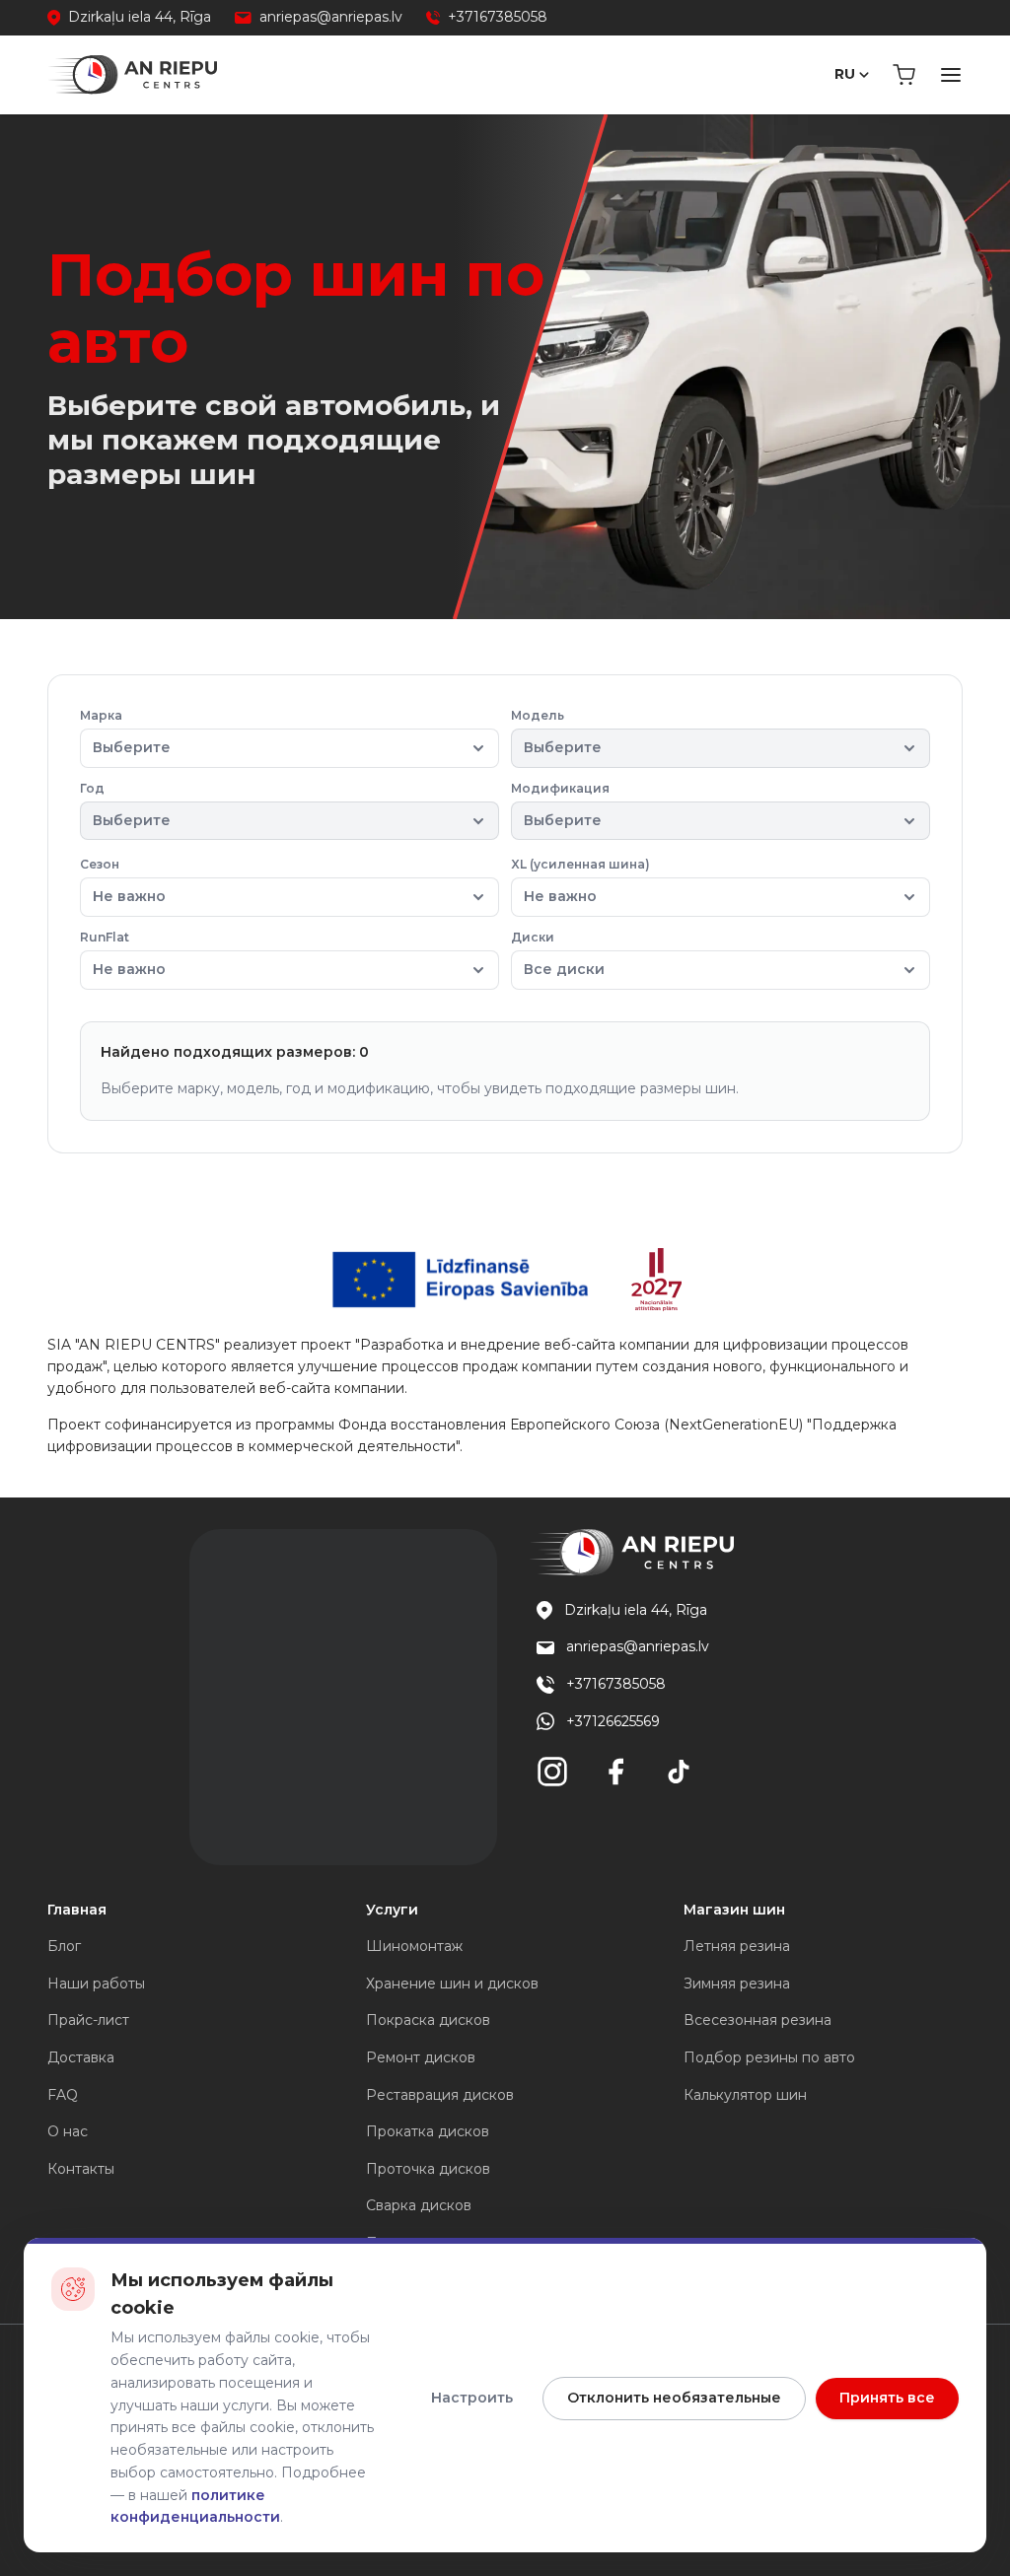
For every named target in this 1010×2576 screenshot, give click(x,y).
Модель (556, 732)
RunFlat (123, 954)
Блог (64, 1946)
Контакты (81, 2169)
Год (125, 805)
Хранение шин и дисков (452, 1984)
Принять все (887, 2398)
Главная (77, 1910)
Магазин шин (734, 1910)
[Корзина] (904, 75)
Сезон (123, 881)
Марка (125, 732)
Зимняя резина (737, 1984)
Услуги (392, 1910)
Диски (558, 954)
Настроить (472, 2398)
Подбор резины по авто (769, 2057)
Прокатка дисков (428, 2131)
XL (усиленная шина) (580, 881)
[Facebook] (615, 1772)
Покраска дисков (428, 2020)
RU (845, 74)
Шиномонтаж (414, 1946)
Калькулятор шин (745, 2095)
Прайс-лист (88, 2020)
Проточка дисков (428, 2169)
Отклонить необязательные (674, 2398)
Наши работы (96, 1984)
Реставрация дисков (440, 2095)
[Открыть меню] (951, 75)
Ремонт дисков (421, 2057)
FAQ (63, 2095)
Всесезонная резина (757, 2020)
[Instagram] (552, 1772)
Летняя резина (737, 1946)
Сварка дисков (419, 2205)
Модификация (560, 805)
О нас (68, 2131)
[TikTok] (679, 1772)
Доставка (81, 2057)
